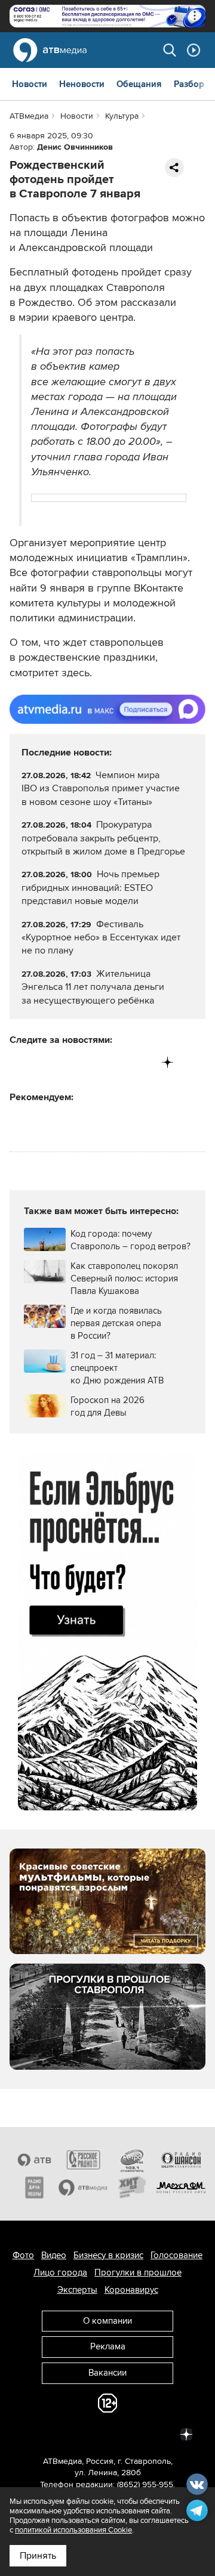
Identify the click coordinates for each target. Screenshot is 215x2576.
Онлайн (193, 50)
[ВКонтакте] (19, 1062)
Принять (38, 2556)
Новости (30, 84)
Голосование (176, 2255)
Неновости (82, 84)
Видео (54, 2255)
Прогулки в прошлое (138, 2272)
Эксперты (77, 2290)
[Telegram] (44, 1062)
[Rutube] (143, 1062)
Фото (23, 2255)
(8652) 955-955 (145, 2484)
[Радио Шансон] (181, 2160)
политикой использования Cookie (73, 2530)
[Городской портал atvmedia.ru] (83, 2187)
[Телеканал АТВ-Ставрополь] (34, 2160)
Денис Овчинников (75, 147)
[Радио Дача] (34, 2187)
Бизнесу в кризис (108, 2255)
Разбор (189, 84)
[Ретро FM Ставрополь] (132, 2160)
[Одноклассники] (69, 1062)
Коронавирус (131, 2290)
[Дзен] (168, 1062)
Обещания (139, 84)
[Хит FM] (132, 2187)
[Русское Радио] (83, 2160)
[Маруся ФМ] (181, 2187)
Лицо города (60, 2272)
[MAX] (93, 1062)
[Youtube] (118, 1062)
